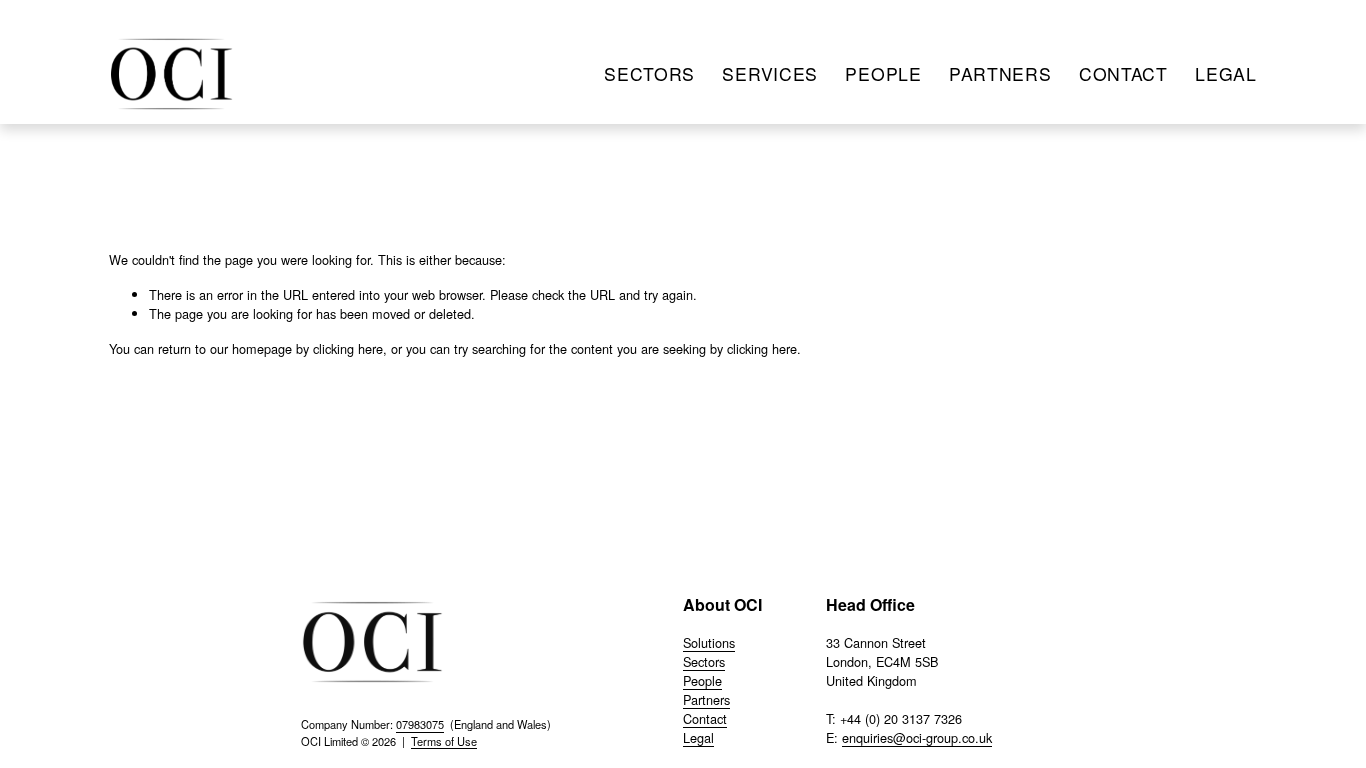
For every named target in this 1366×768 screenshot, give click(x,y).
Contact (705, 718)
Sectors (704, 661)
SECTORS (649, 73)
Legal (698, 737)
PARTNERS (1000, 73)
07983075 (420, 724)
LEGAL (1226, 73)
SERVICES (770, 73)
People (702, 680)
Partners (706, 699)
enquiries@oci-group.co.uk (917, 737)
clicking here (348, 348)
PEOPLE (883, 73)
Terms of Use (444, 741)
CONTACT (1123, 73)
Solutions (709, 642)
